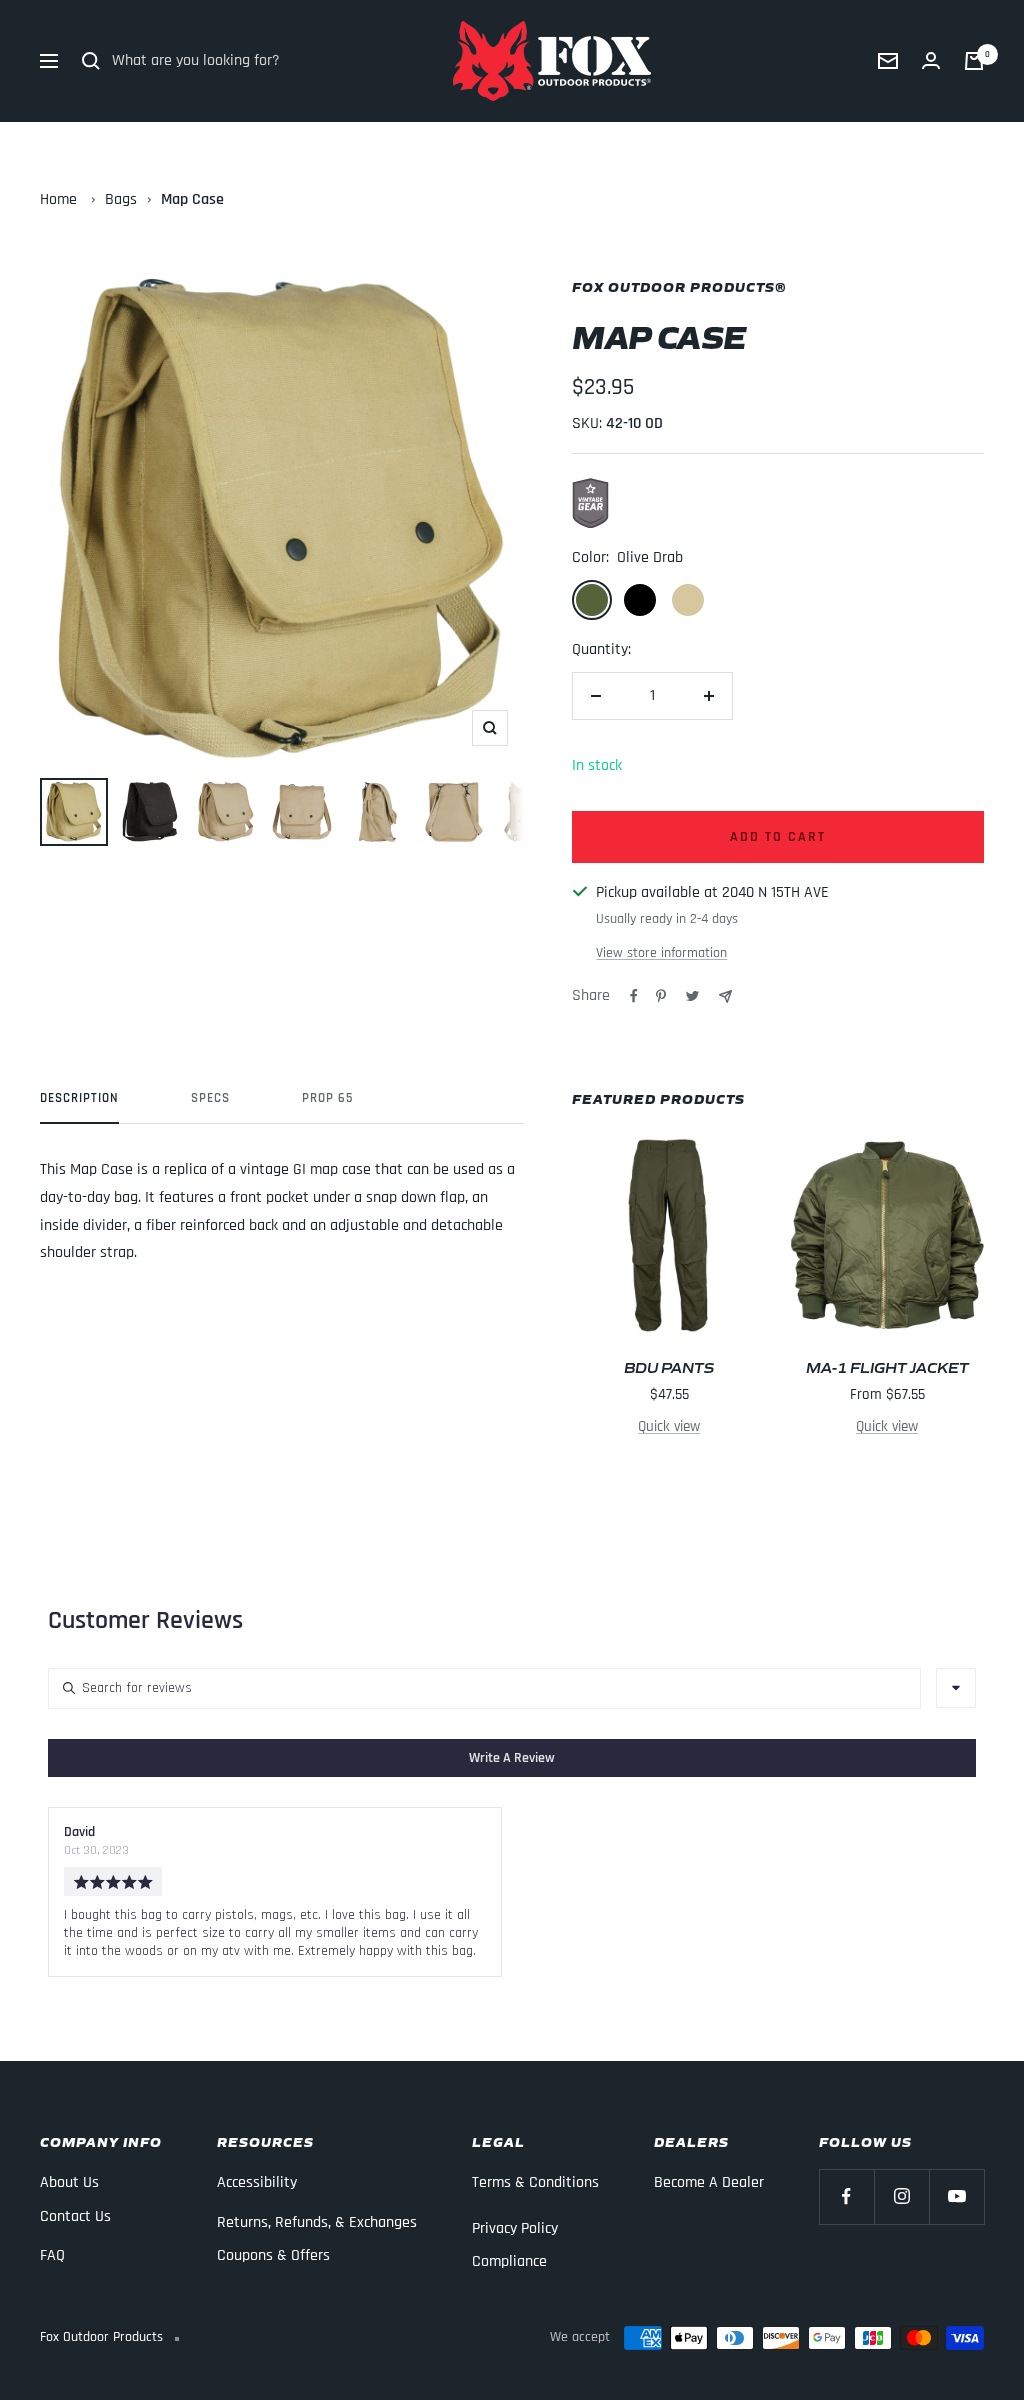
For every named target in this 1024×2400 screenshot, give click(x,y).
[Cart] (974, 61)
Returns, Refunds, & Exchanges (317, 2222)
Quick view (669, 1426)
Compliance (509, 2261)
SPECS (210, 1098)
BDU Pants (669, 1366)
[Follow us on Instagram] (901, 2196)
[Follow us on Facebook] (846, 2196)
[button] (512, 1758)
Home (58, 199)
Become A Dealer (709, 2182)
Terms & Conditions (535, 2182)
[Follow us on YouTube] (956, 2196)
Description (79, 1098)
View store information (661, 953)
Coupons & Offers (273, 2255)
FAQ (52, 2255)
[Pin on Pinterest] (661, 996)
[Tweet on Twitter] (692, 996)
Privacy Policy (515, 2228)
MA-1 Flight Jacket (887, 1366)
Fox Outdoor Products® (679, 286)
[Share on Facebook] (634, 996)
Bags (121, 199)
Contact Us (75, 2216)
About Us (69, 2182)
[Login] (931, 61)
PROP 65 (327, 1098)
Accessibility (257, 2182)
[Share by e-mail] (725, 996)
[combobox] (956, 1688)
